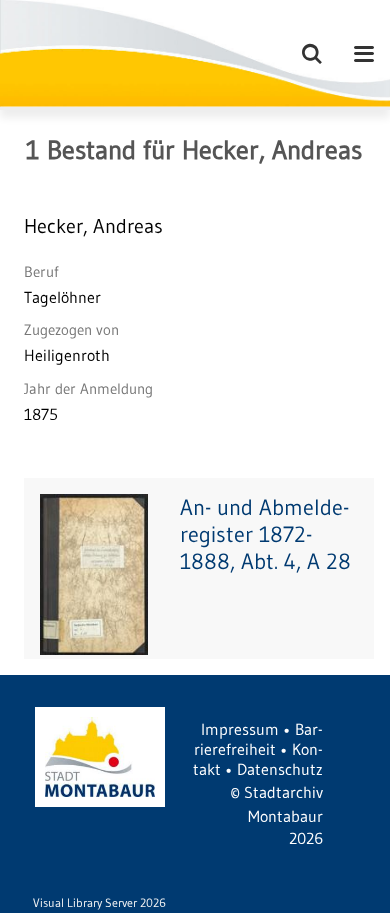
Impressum (240, 729)
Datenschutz (280, 769)
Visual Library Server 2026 (99, 902)
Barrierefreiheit (258, 739)
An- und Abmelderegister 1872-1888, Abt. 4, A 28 (265, 534)
